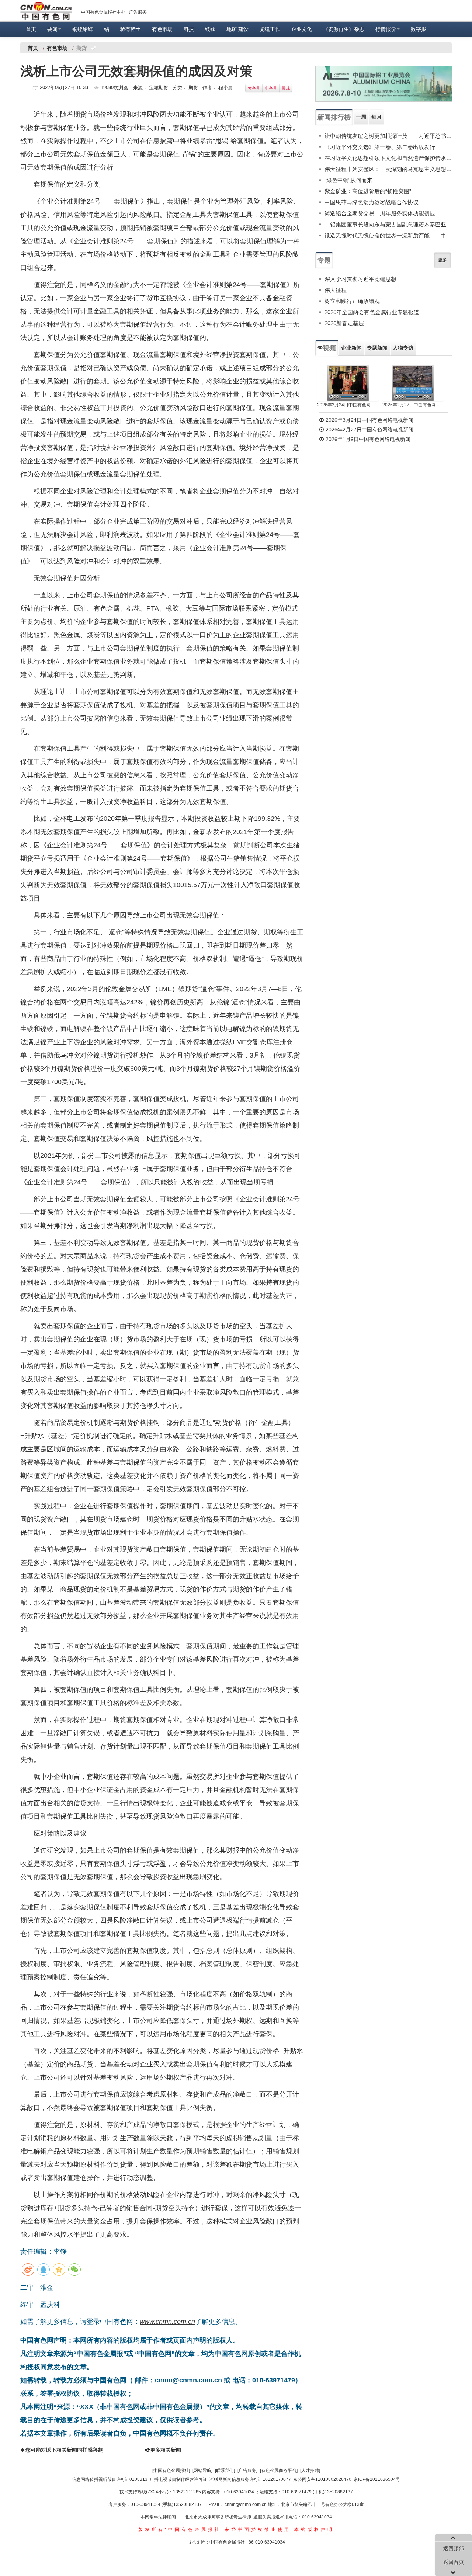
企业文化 (302, 29)
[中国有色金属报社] (171, 2471)
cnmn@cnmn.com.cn (246, 2504)
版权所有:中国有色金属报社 (180, 2530)
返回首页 (454, 2562)
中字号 (271, 88)
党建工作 (270, 29)
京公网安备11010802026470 (322, 2479)
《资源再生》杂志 (344, 29)
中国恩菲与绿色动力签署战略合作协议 (372, 202)
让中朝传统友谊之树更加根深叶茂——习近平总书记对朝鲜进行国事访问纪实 (388, 136)
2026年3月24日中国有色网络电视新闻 (348, 405)
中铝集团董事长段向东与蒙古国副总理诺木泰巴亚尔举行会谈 (388, 224)
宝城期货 (159, 88)
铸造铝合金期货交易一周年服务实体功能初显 (380, 213)
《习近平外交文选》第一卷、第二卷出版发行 (380, 147)
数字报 (419, 29)
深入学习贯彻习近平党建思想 (360, 279)
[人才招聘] (310, 2471)
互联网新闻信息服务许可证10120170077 (250, 2479)
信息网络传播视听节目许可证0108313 (110, 2479)
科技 (189, 29)
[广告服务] (247, 2471)
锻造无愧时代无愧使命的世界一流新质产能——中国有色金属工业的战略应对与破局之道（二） (388, 235)
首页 (31, 29)
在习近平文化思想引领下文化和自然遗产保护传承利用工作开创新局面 (388, 158)
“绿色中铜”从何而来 (348, 180)
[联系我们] (225, 2471)
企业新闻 (351, 348)
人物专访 (403, 348)
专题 (324, 260)
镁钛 (210, 29)
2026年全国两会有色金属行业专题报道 (372, 312)
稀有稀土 (131, 29)
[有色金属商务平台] (279, 2471)
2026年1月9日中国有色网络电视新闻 (367, 439)
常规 (286, 88)
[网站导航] (202, 2471)
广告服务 (138, 12)
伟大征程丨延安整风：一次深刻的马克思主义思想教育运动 (388, 169)
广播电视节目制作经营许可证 (178, 2479)
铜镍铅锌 (83, 29)
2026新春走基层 (344, 323)
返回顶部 (454, 2548)
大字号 (254, 88)
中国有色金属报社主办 (103, 12)
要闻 (52, 29)
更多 (442, 260)
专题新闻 (377, 348)
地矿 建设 (237, 29)
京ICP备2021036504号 (377, 2479)
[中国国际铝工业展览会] (384, 84)
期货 (193, 88)
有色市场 (162, 29)
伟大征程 (336, 290)
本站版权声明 (314, 2530)
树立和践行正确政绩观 (352, 301)
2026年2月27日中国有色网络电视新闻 (413, 405)
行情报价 (386, 29)
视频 (329, 348)
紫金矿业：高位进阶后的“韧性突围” (368, 191)
